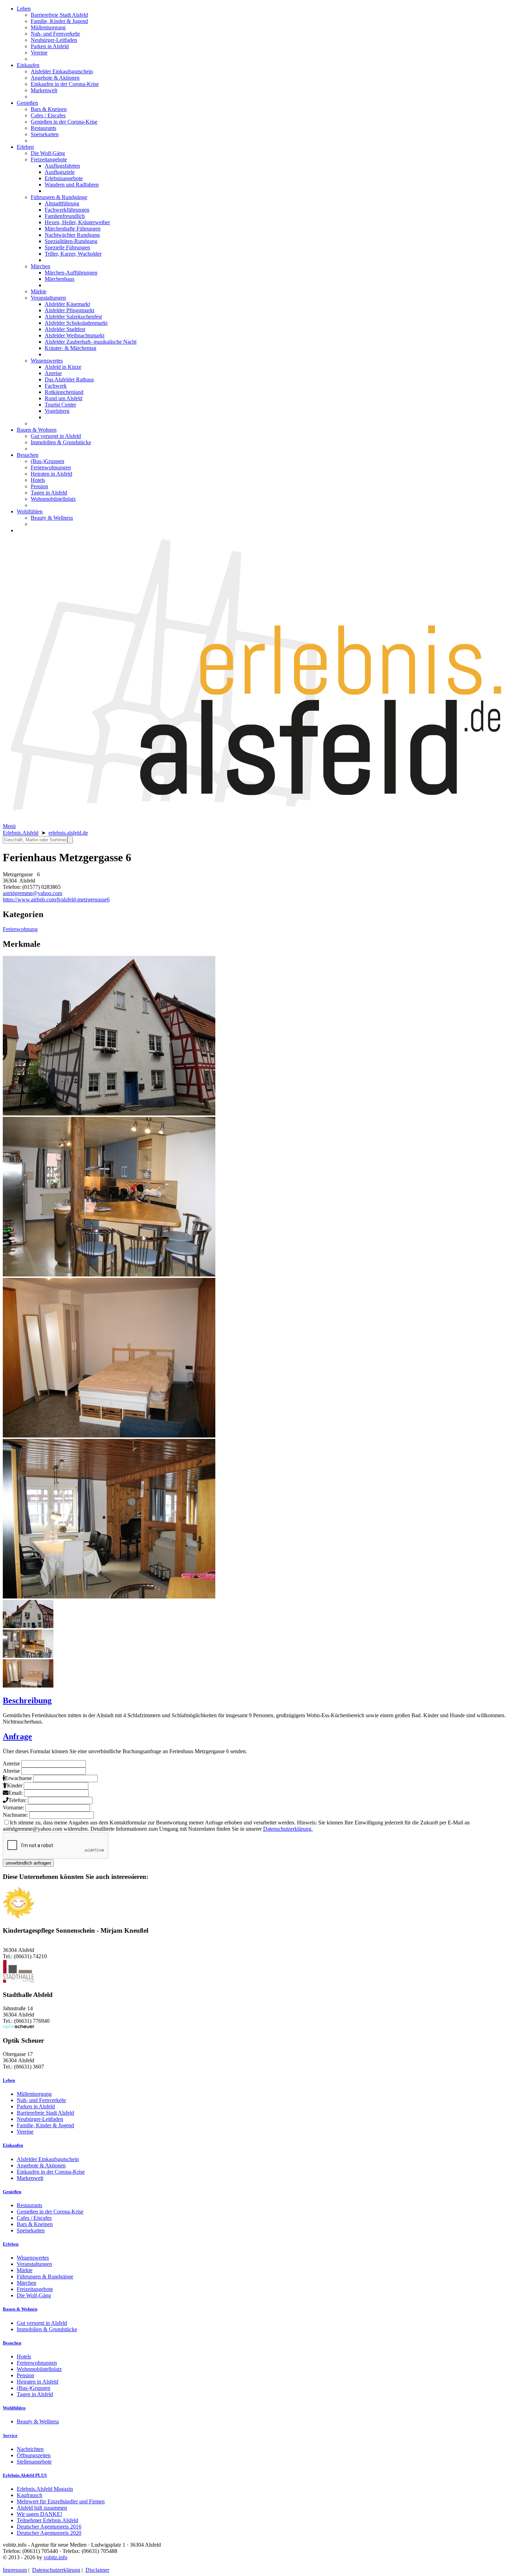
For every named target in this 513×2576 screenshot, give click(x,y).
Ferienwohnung (20, 929)
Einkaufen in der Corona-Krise (65, 84)
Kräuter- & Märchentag (70, 348)
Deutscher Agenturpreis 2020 (49, 2533)
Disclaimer (97, 2570)
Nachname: (15, 1815)
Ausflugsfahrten (62, 166)
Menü (9, 826)
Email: (16, 1793)
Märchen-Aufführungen (71, 273)
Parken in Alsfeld (50, 46)
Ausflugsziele (60, 172)
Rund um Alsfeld (64, 398)
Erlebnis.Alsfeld (21, 833)
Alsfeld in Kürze (63, 367)
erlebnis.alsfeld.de (68, 833)
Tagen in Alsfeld (49, 493)
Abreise (11, 1771)
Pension (39, 486)
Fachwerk (56, 386)
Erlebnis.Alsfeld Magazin (45, 2489)
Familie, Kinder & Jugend (59, 21)
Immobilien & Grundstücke (61, 442)
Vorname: (13, 1807)
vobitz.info (55, 2557)
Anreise (53, 373)
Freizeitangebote (49, 159)
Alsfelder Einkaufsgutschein (62, 71)
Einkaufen (28, 65)
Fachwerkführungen (67, 210)
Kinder (15, 1785)
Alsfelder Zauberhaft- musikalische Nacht (91, 342)
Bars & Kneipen (49, 109)
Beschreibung (27, 1700)
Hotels (38, 480)
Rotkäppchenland (64, 392)
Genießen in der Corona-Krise (64, 122)
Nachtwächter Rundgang (72, 235)
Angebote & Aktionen (55, 78)
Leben (24, 9)
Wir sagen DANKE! (39, 2514)
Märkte (39, 291)
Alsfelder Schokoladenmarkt (76, 323)
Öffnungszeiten (34, 2455)
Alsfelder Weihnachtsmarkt (75, 335)
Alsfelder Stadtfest (65, 329)
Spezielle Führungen (67, 247)
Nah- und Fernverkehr (55, 34)
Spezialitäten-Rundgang (71, 241)
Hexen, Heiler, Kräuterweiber (77, 222)
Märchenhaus (60, 279)
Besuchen (28, 455)
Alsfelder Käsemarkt (67, 304)
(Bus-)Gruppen (47, 461)
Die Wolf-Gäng (48, 153)
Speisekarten (45, 134)
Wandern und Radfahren (72, 185)
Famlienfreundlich (65, 216)
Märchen (40, 266)
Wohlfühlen (30, 511)
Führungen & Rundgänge (59, 197)
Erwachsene (18, 1778)
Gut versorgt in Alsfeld (56, 436)
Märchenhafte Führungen (73, 229)
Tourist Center (60, 405)
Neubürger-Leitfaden (54, 40)
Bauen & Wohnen (37, 430)
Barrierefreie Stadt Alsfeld (59, 15)
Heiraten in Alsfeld (51, 474)
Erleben (25, 147)
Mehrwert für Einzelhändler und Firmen (61, 2501)
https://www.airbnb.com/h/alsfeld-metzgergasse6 (56, 899)
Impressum (15, 2570)
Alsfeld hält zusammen (42, 2508)
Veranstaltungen (48, 298)
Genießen (27, 103)
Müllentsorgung (48, 27)
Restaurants (43, 128)
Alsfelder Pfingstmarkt (69, 310)
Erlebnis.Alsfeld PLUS (25, 2475)
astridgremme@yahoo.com (32, 893)
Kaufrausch (29, 2495)
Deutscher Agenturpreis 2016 (49, 2527)
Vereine (39, 53)
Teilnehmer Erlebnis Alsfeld (47, 2520)
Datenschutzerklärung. (288, 1829)
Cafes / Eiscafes (48, 115)
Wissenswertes (47, 361)
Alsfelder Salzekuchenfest (73, 317)
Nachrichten (30, 2449)
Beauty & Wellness (52, 518)
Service (10, 2435)
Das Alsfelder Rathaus (69, 379)
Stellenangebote (34, 2462)
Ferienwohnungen (51, 467)
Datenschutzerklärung (56, 2570)
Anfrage (17, 1736)
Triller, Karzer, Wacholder (73, 254)
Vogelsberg (57, 411)
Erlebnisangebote (64, 178)
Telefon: (17, 1800)
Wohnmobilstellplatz (53, 499)
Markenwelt (44, 90)
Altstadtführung (62, 203)
